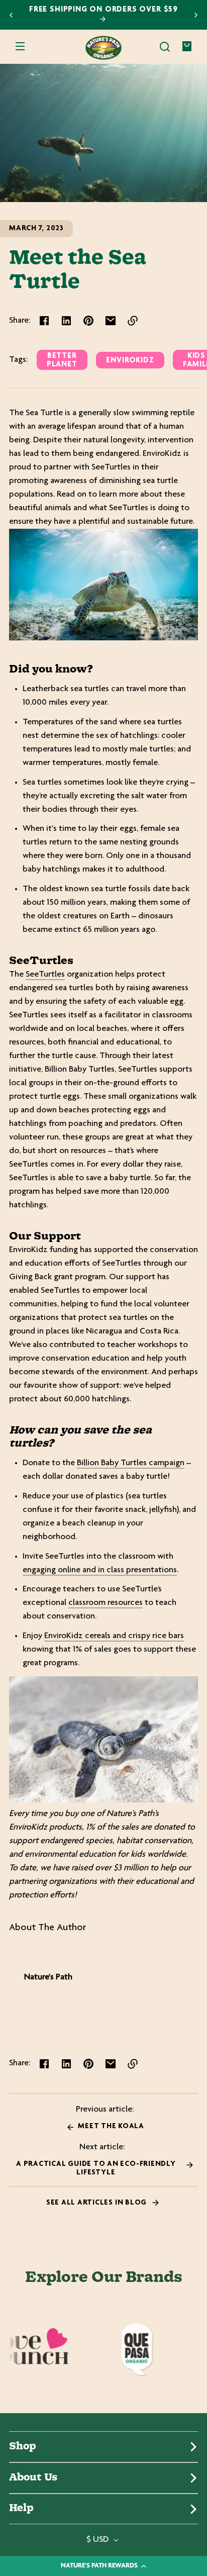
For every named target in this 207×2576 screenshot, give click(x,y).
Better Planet (62, 360)
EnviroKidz (130, 361)
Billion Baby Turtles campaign (131, 1463)
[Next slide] (196, 15)
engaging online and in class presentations (100, 1570)
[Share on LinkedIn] (66, 321)
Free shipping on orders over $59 (103, 10)
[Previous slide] (11, 15)
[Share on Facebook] (44, 321)
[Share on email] (111, 321)
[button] (165, 47)
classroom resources (106, 1603)
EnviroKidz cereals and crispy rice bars (114, 1636)
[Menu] (20, 47)
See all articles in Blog (97, 2203)
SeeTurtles (45, 975)
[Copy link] (133, 321)
